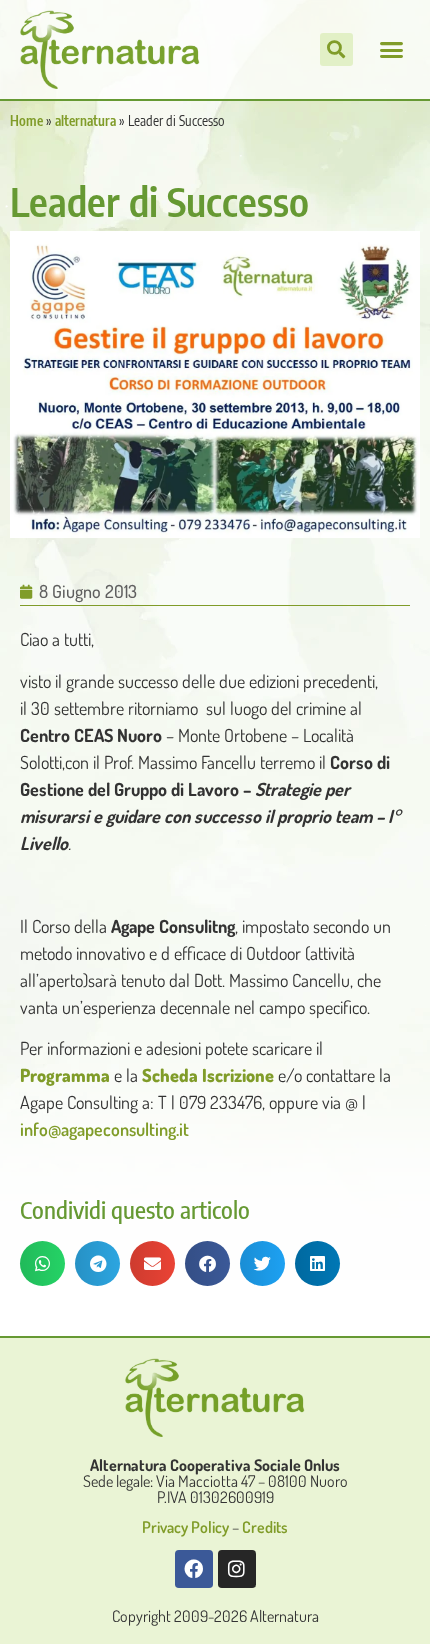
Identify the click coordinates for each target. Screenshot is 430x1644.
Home (26, 120)
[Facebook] (194, 1569)
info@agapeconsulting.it (104, 1129)
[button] (392, 50)
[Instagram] (237, 1569)
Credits (265, 1527)
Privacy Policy (185, 1527)
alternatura (85, 120)
